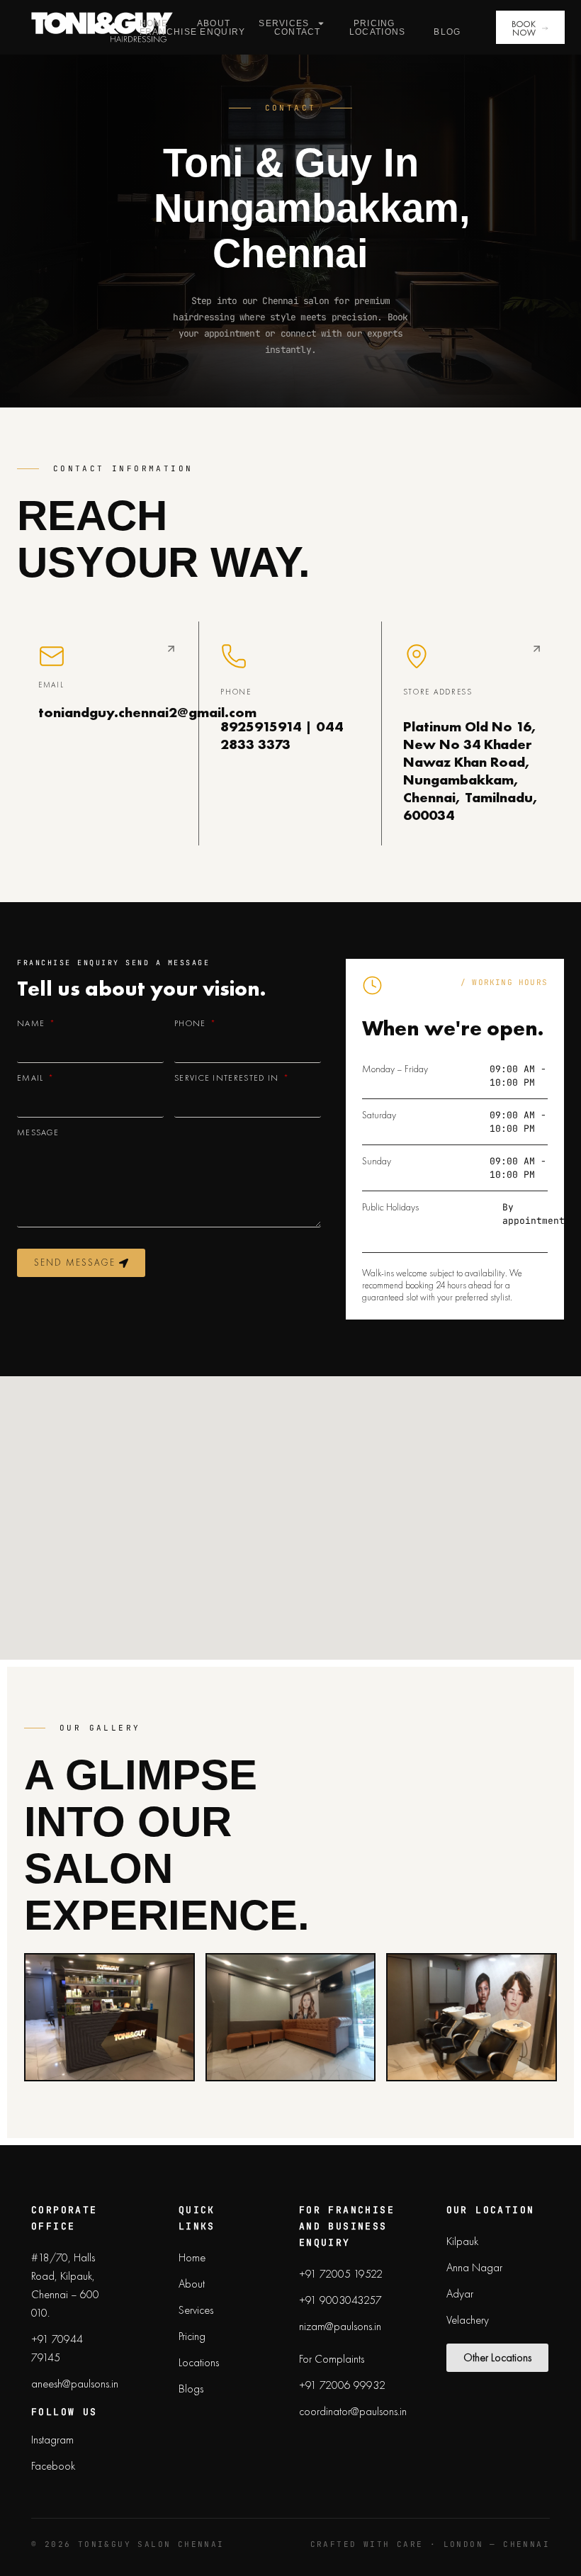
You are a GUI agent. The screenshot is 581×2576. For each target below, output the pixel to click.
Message (38, 1132)
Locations (378, 32)
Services (284, 23)
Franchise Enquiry (193, 32)
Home (154, 23)
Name (33, 1023)
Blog (447, 32)
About (214, 23)
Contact (298, 32)
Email (32, 1078)
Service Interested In (228, 1078)
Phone (192, 1023)
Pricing (374, 23)
